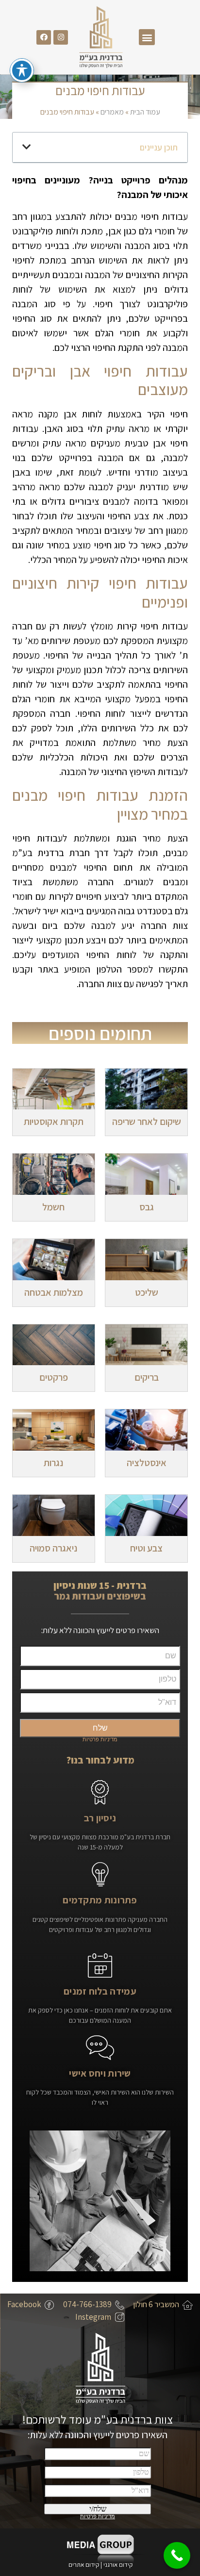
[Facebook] (44, 37)
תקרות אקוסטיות (54, 1122)
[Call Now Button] (177, 2555)
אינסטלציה (147, 1463)
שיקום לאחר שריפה (147, 1122)
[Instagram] (61, 37)
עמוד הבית (145, 112)
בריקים (147, 1377)
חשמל (53, 1207)
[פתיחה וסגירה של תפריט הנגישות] (22, 70)
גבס (147, 1207)
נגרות (53, 1463)
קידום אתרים (84, 2565)
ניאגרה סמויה (53, 1548)
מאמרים (112, 112)
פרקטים (54, 1377)
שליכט (147, 1292)
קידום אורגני (119, 2565)
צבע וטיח (146, 1548)
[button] (147, 37)
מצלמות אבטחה (54, 1292)
